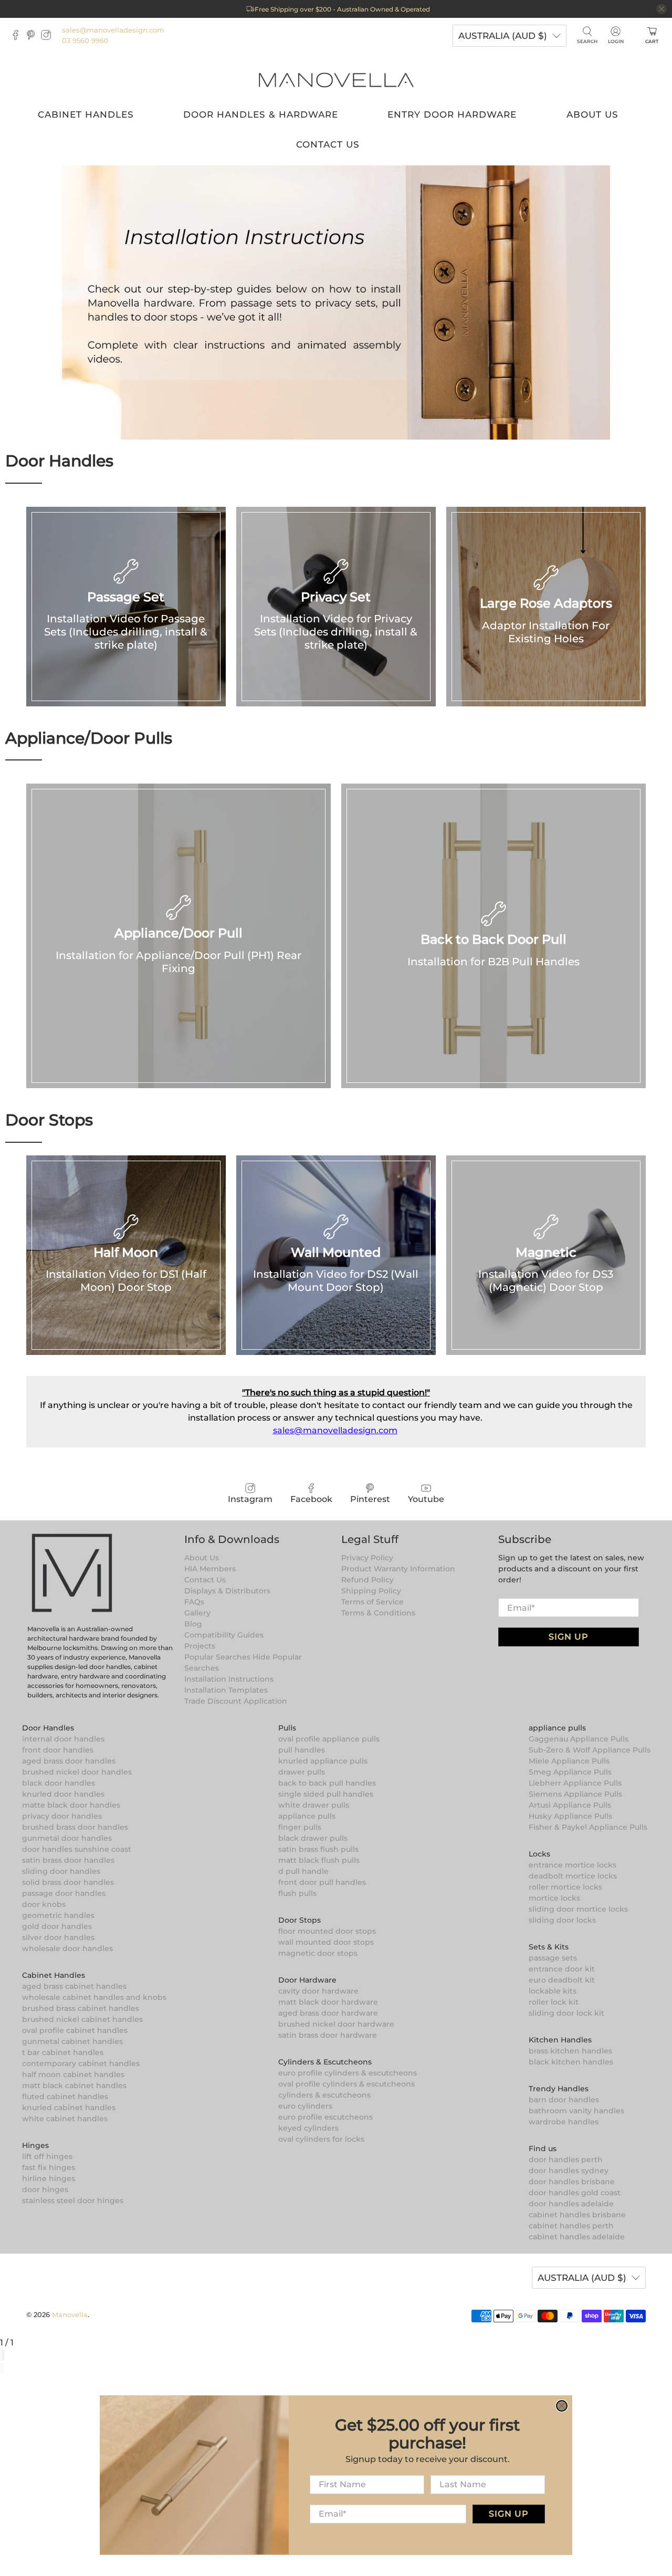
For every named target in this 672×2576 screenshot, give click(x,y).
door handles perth (566, 2160)
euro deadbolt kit (562, 1980)
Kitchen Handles (560, 2040)
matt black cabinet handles (74, 2085)
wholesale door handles (67, 1948)
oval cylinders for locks (321, 2139)
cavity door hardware (318, 1991)
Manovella (70, 2314)
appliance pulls (307, 1816)
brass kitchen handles (570, 2051)
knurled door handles (63, 1794)
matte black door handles (71, 1805)
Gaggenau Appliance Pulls (579, 1739)
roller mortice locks (565, 1887)
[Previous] (1, 2368)
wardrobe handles (564, 2122)
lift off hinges (47, 2156)
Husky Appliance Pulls (570, 1816)
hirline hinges (49, 2178)
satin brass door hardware (328, 2035)
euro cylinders (305, 2106)
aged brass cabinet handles (74, 1986)
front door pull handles (322, 1882)
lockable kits (553, 1991)
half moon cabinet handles (73, 2074)
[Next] (3, 2368)
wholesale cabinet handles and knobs (94, 1997)
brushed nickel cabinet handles (82, 2019)
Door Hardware (307, 1980)
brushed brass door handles (75, 1827)
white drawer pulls (314, 1805)
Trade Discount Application (236, 1701)
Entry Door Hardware (452, 114)
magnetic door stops (318, 1953)
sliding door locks (562, 1920)
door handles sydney (569, 2171)
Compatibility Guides (224, 1635)
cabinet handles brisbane (577, 2215)
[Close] (3, 2355)
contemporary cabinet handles (81, 2063)
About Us (592, 114)
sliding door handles (61, 1871)
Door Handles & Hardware (261, 114)
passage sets (553, 1958)
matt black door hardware (328, 2002)
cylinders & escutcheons (324, 2095)
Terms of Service (372, 1602)
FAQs (194, 1602)
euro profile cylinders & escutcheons (348, 2073)
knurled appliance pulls (323, 1761)
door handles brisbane (572, 2182)
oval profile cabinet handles (75, 2030)
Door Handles (48, 1728)
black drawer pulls (313, 1838)
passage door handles (64, 1893)
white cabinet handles (65, 2119)
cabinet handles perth (571, 2226)
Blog (193, 1624)
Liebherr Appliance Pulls (575, 1783)
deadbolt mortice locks (573, 1876)
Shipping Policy (371, 1591)
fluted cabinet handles (65, 2097)
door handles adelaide (571, 2204)
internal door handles (63, 1739)
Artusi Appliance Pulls (570, 1805)
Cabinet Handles (86, 114)
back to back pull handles (327, 1783)
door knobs (44, 1904)
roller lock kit (554, 2002)
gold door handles (57, 1926)
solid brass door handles (68, 1882)
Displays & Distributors (227, 1591)
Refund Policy (367, 1580)
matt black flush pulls (319, 1860)
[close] (661, 9)
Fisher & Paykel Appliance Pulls (588, 1827)
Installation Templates (226, 1690)
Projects (200, 1646)
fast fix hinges (49, 2167)
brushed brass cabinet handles (81, 2008)
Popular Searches (217, 1657)
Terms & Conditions (378, 1613)
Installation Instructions (229, 1679)
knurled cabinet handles (69, 2108)
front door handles (58, 1750)
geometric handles (58, 1915)
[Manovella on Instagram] (49, 37)
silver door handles (58, 1937)
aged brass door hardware (328, 2013)
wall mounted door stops (326, 1942)
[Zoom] (1, 2355)
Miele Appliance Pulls (569, 1761)
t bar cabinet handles (63, 2052)
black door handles (59, 1783)
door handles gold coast (575, 2193)
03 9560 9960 (85, 40)
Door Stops (300, 1920)
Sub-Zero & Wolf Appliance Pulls (590, 1750)
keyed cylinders (308, 2128)
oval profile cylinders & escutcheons (346, 2084)
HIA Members (210, 1569)
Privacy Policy (367, 1558)
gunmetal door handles (67, 1838)
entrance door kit (562, 1969)
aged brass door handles (69, 1761)
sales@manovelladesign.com (113, 30)
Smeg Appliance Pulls (570, 1772)
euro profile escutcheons (325, 2117)
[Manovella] (336, 79)
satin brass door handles (68, 1860)
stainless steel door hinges (73, 2200)
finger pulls (300, 1827)
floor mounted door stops (327, 1931)
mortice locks (554, 1898)
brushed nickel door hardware (336, 2024)
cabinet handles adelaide (577, 2237)
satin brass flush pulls (318, 1849)
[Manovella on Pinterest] (33, 37)
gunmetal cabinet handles (72, 2041)
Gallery (197, 1613)
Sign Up (569, 1637)
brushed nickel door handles (77, 1772)
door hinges (45, 2189)
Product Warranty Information (398, 1569)
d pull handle (303, 1871)
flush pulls (297, 1893)
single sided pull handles (326, 1794)
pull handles (302, 1750)
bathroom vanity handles (576, 2111)
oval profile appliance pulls (329, 1739)
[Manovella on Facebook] (18, 37)
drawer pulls (302, 1772)
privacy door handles (62, 1816)
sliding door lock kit (566, 2013)
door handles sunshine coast (77, 1849)
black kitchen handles (571, 2062)
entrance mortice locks (573, 1865)
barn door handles (564, 2100)
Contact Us (328, 144)
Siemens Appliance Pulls (575, 1794)
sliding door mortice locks (578, 1909)
